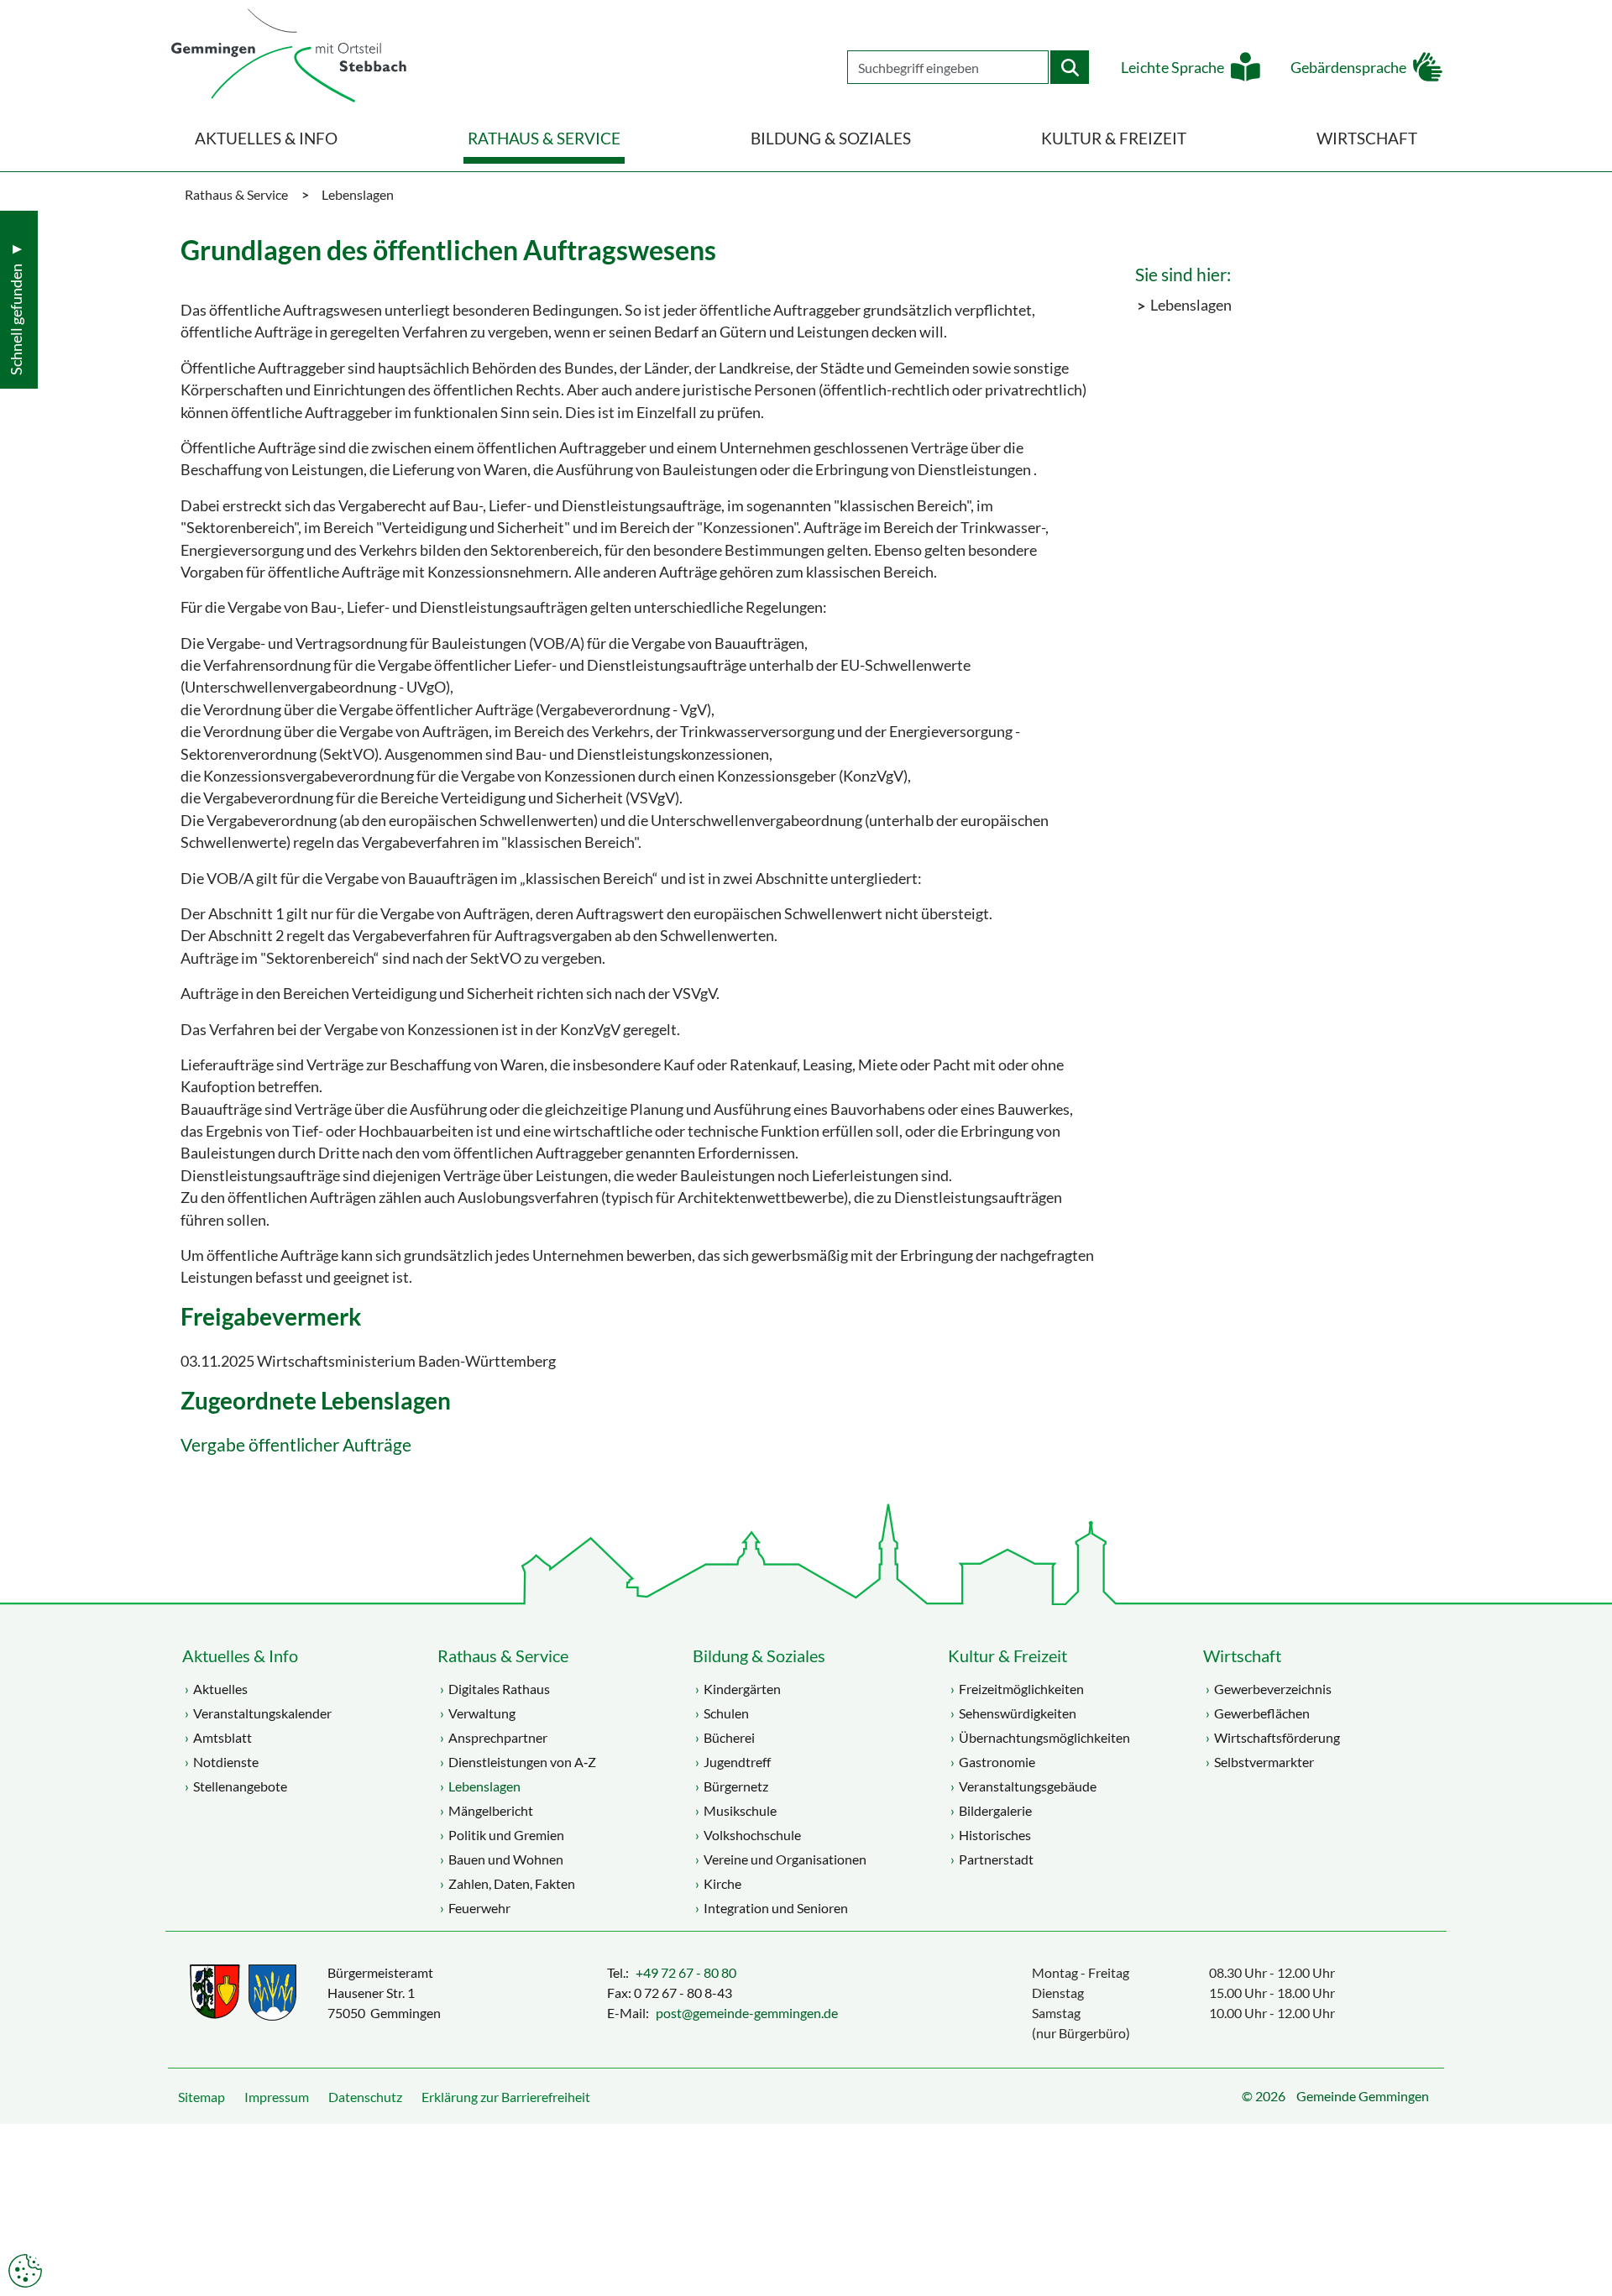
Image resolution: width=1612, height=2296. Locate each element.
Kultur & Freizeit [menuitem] (1114, 138)
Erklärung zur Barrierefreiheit (506, 2097)
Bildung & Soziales (759, 1655)
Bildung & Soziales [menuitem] (831, 138)
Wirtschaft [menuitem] (1367, 138)
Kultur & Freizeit (1007, 1655)
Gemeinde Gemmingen (1363, 2096)
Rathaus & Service (503, 1655)
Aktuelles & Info (240, 1655)
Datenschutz (365, 2097)
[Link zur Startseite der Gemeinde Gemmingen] (289, 57)
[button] (1587, 2241)
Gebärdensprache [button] (1348, 68)
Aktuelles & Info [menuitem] (266, 138)
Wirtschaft (1242, 1655)
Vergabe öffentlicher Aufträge (296, 1445)
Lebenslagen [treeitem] (1191, 305)
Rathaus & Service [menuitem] (544, 138)
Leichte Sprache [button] (1172, 68)
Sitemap (201, 2097)
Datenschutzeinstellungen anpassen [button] (25, 2271)
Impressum (277, 2097)
